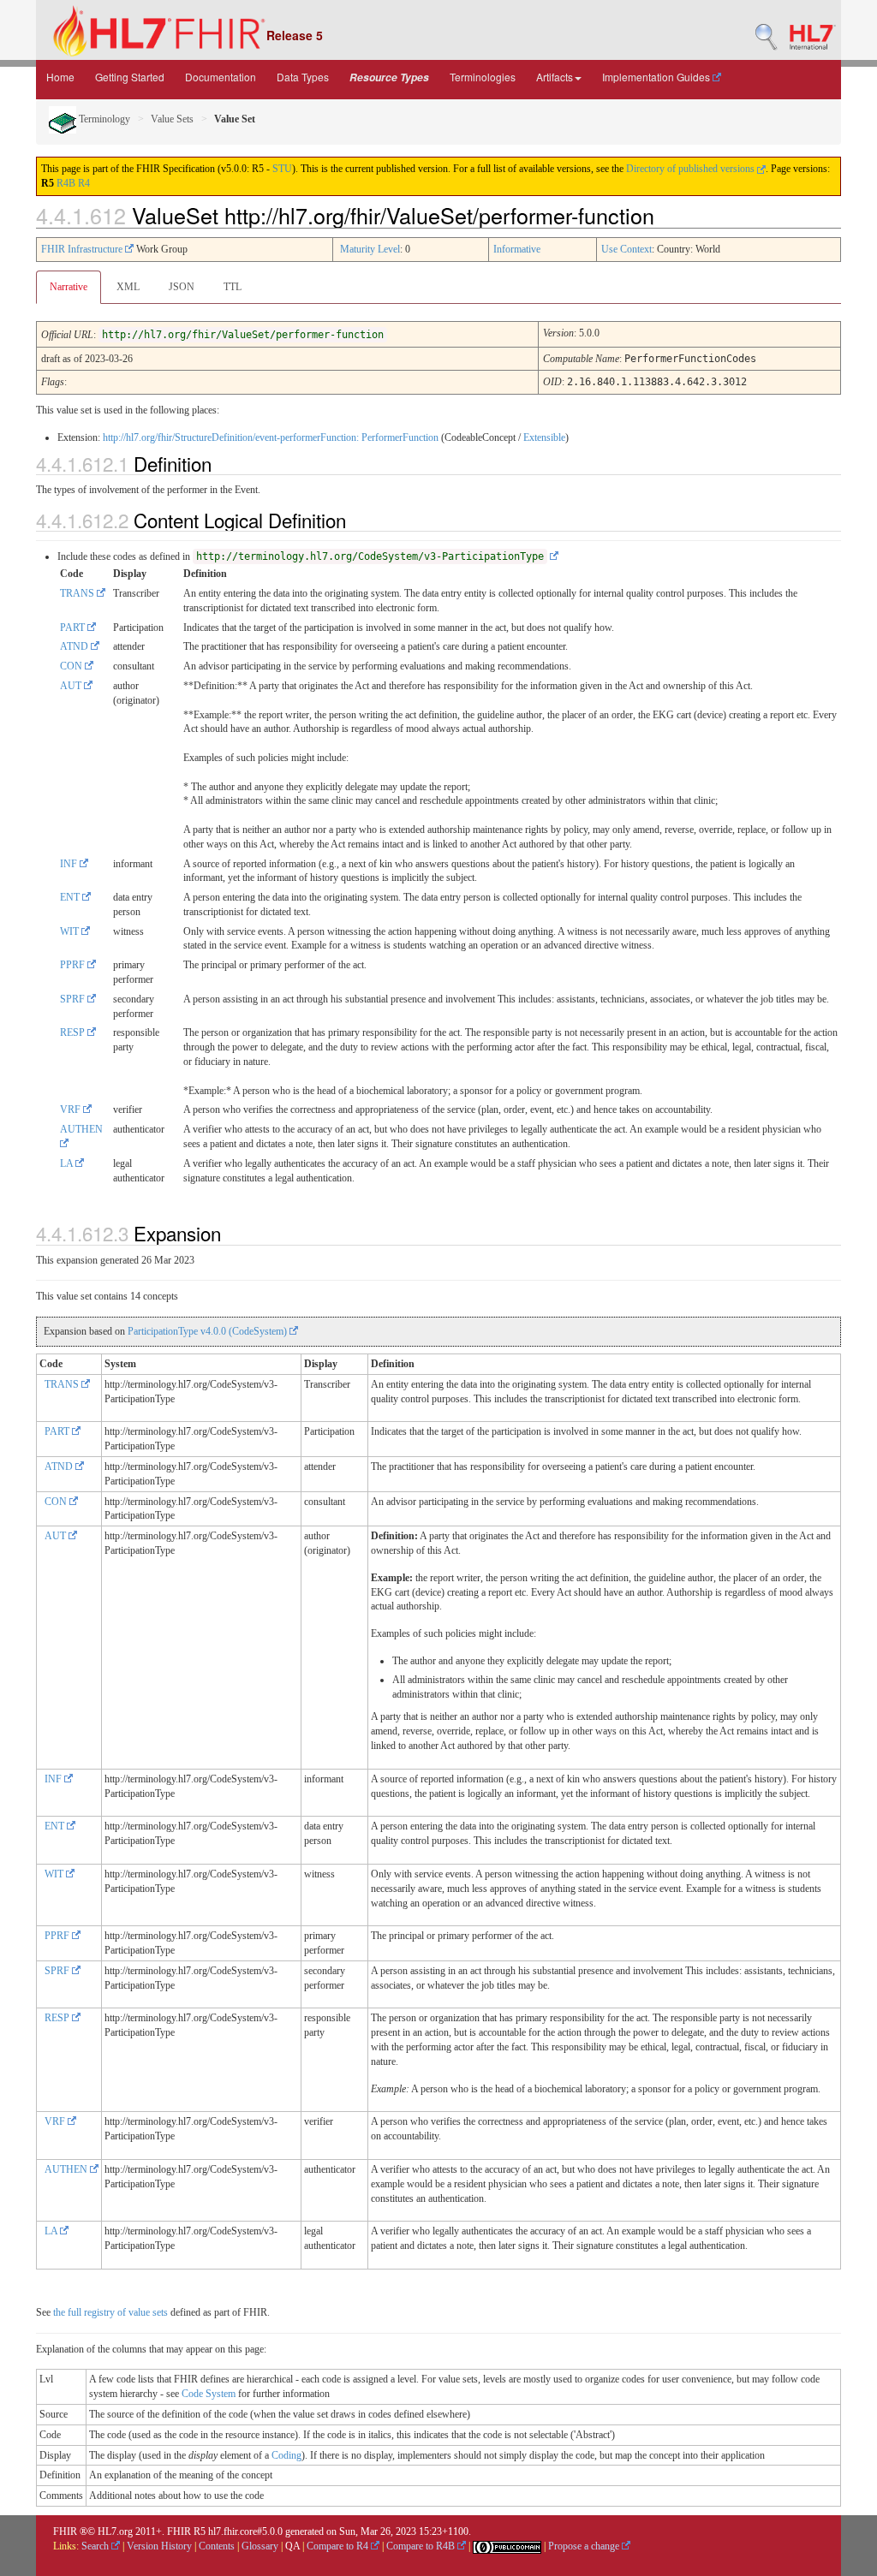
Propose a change (585, 2546)
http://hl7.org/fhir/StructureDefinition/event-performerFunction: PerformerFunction (271, 437)
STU (282, 169)
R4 (84, 183)
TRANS (78, 593)
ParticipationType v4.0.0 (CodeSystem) (209, 1331)
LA (68, 1163)
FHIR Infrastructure (83, 249)
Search (96, 2546)
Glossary (260, 2546)
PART (74, 628)
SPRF (74, 999)
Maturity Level (370, 249)
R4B (66, 183)
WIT (71, 931)
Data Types (303, 77)
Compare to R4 (339, 2546)
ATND (75, 646)
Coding (286, 2455)
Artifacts (555, 77)
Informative (517, 249)
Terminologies (483, 77)
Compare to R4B (422, 2546)
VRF (72, 1110)
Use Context (626, 249)
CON (72, 666)
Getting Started (130, 77)
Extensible (544, 437)
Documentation (221, 77)
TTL (233, 287)
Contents (217, 2546)
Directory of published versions (692, 169)
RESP (74, 1032)
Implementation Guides (657, 77)
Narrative (69, 287)
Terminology (103, 119)
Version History (159, 2546)
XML (128, 287)
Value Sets (172, 119)
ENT (71, 897)
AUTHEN (67, 2169)
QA (292, 2546)
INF (70, 864)
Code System (209, 2394)
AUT (72, 686)
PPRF (74, 965)
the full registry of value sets (110, 2312)
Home (60, 77)
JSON (182, 287)
